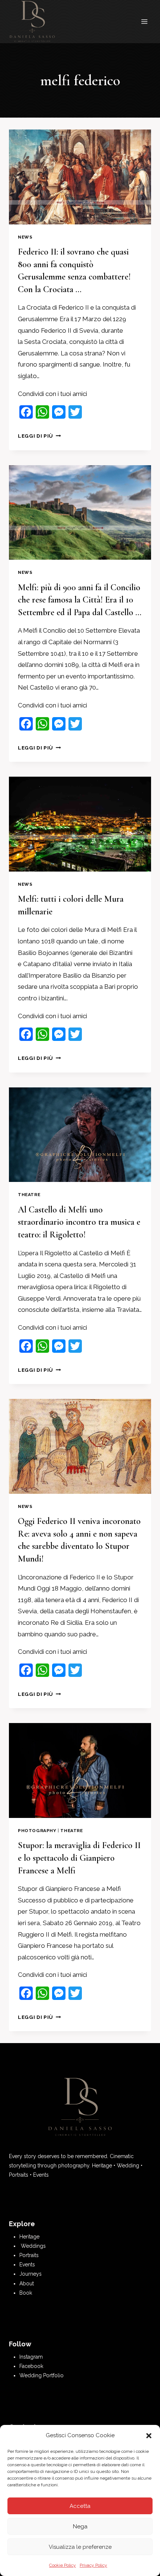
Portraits (29, 2255)
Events (27, 2265)
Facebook (31, 2366)
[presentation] (80, 177)
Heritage (29, 2237)
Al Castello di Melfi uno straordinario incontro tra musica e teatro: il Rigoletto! (79, 1222)
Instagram (31, 2357)
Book (26, 2293)
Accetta (80, 2506)
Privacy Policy (93, 2565)
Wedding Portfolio (41, 2375)
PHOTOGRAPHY (37, 1831)
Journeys (31, 2274)
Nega (80, 2527)
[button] (149, 2436)
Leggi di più (39, 436)
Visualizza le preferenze (80, 2547)
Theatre (29, 1195)
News (25, 237)
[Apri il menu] (144, 22)
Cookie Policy (63, 2565)
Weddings (33, 2246)
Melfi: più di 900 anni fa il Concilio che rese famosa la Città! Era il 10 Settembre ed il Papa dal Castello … (80, 600)
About (27, 2283)
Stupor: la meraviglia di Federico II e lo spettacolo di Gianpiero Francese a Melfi (79, 1858)
